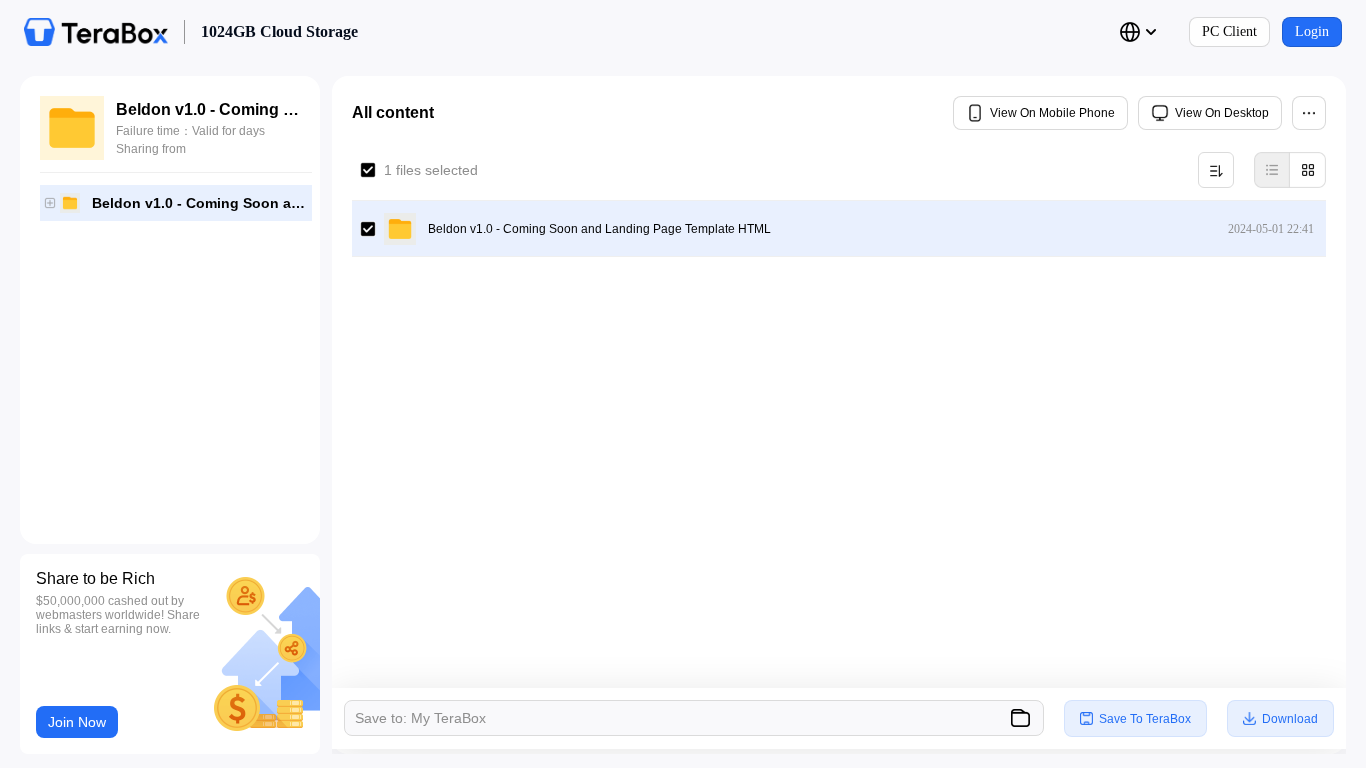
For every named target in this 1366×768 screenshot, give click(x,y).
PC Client (1229, 31)
